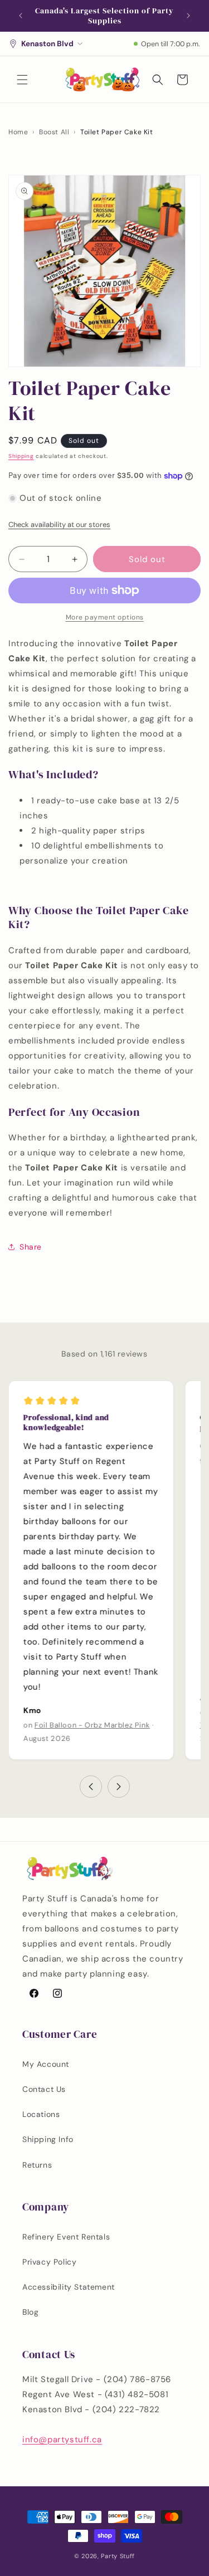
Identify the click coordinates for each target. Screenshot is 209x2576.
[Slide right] (119, 1787)
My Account (46, 2064)
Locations (41, 2114)
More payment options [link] (105, 617)
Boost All (54, 132)
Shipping (21, 456)
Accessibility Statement (69, 2287)
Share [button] (31, 1247)
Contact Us (44, 2089)
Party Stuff (118, 2556)
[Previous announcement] (21, 16)
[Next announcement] (188, 16)
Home (18, 132)
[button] (22, 80)
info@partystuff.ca (62, 2440)
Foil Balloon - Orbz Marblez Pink (92, 1725)
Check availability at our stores (59, 525)
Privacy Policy (49, 2262)
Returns (37, 2165)
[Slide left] (91, 1787)
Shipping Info (48, 2139)
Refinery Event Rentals (66, 2237)
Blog (30, 2312)
